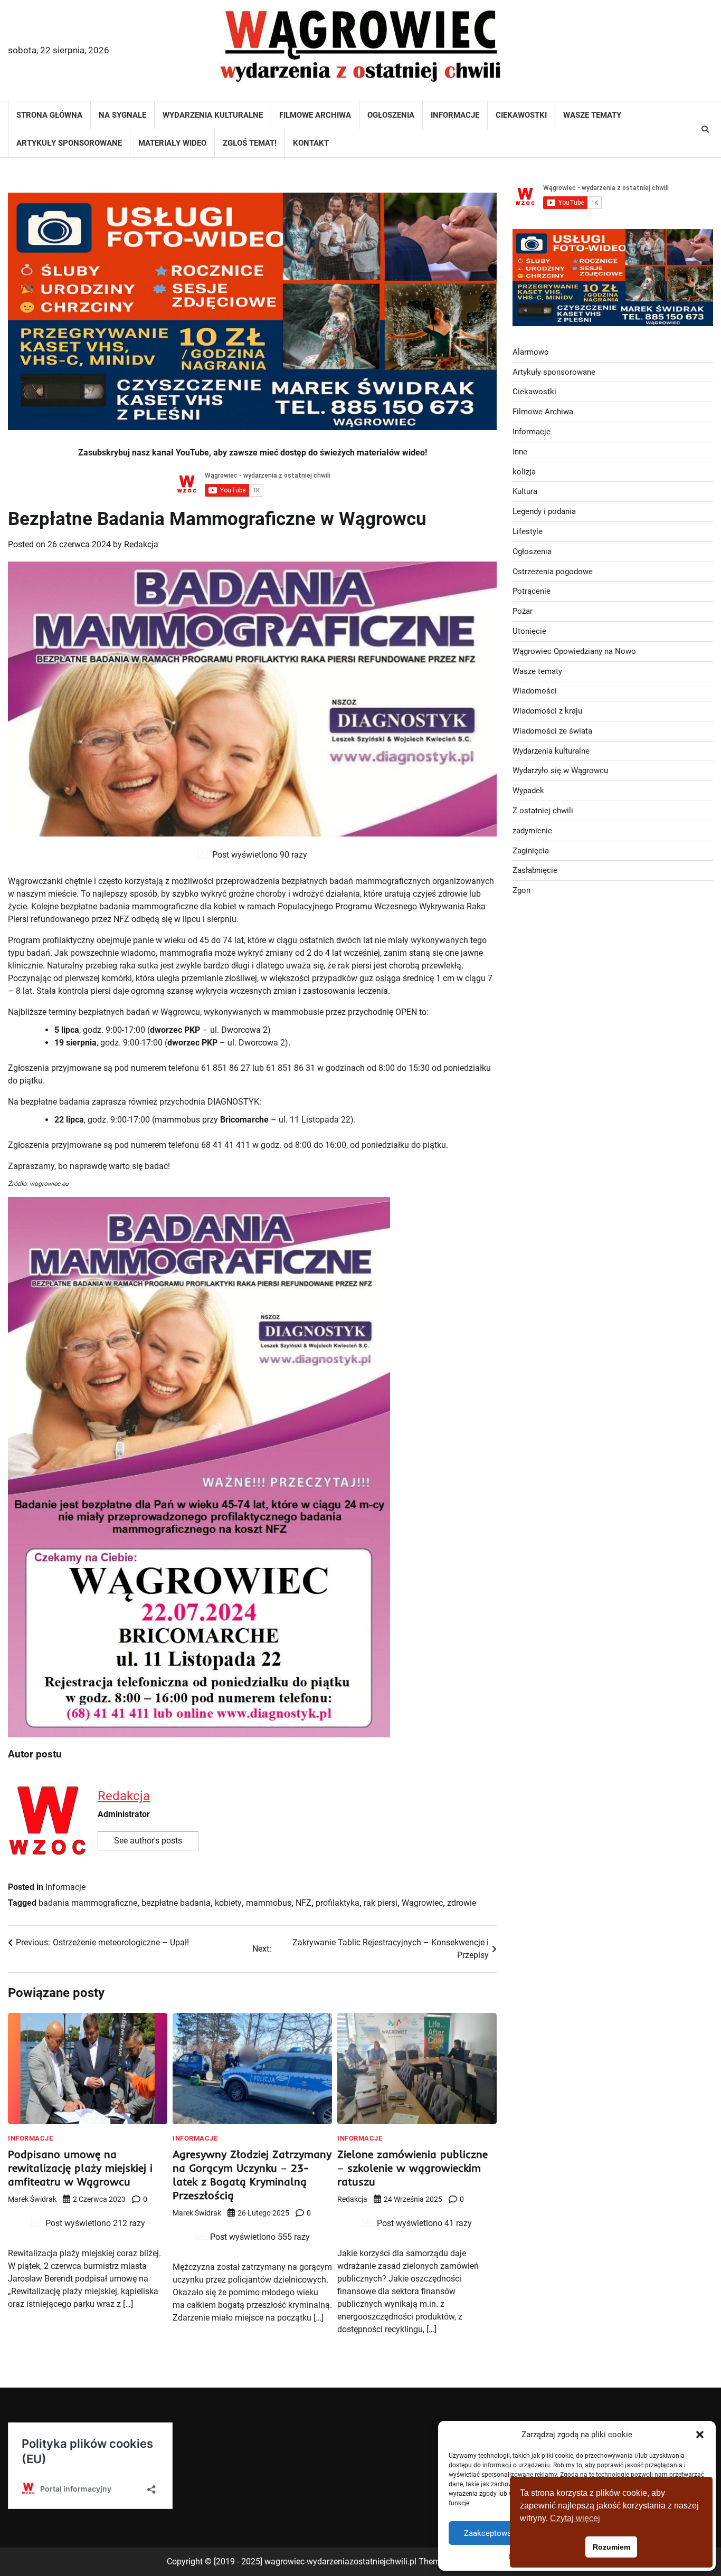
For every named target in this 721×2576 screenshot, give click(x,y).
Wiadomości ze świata (552, 730)
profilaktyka (338, 1903)
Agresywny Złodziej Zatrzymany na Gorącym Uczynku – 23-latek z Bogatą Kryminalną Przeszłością (252, 2175)
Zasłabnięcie (535, 870)
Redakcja (141, 544)
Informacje (455, 115)
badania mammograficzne (88, 1903)
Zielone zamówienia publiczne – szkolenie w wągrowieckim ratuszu (412, 2168)
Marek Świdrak (32, 2199)
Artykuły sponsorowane (69, 143)
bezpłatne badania (176, 1903)
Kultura (525, 491)
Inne (520, 451)
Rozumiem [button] (611, 2547)
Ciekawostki (521, 115)
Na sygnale (122, 115)
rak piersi (381, 1903)
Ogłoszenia (391, 115)
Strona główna (49, 115)
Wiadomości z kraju (547, 711)
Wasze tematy (592, 115)
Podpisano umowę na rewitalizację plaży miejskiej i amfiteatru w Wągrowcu (80, 2168)
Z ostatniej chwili (543, 811)
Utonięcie (529, 631)
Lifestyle (528, 531)
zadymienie (532, 830)
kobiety (228, 1903)
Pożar (523, 611)
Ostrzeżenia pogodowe (553, 571)
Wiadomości (535, 691)
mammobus (269, 1903)
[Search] (705, 129)
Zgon (521, 890)
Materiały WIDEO (172, 143)
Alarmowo (531, 351)
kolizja (524, 471)
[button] (700, 2435)
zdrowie (462, 1903)
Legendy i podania (544, 511)
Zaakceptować (490, 2533)
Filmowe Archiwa (315, 115)
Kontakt (311, 143)
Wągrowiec (422, 1903)
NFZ (303, 1903)
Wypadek (528, 791)
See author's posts (148, 1841)
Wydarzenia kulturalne (213, 115)
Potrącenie (532, 591)
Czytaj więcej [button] (575, 2518)
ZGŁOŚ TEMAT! (250, 143)
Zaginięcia (531, 850)
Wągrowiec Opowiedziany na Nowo (574, 651)
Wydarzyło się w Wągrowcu (560, 771)
